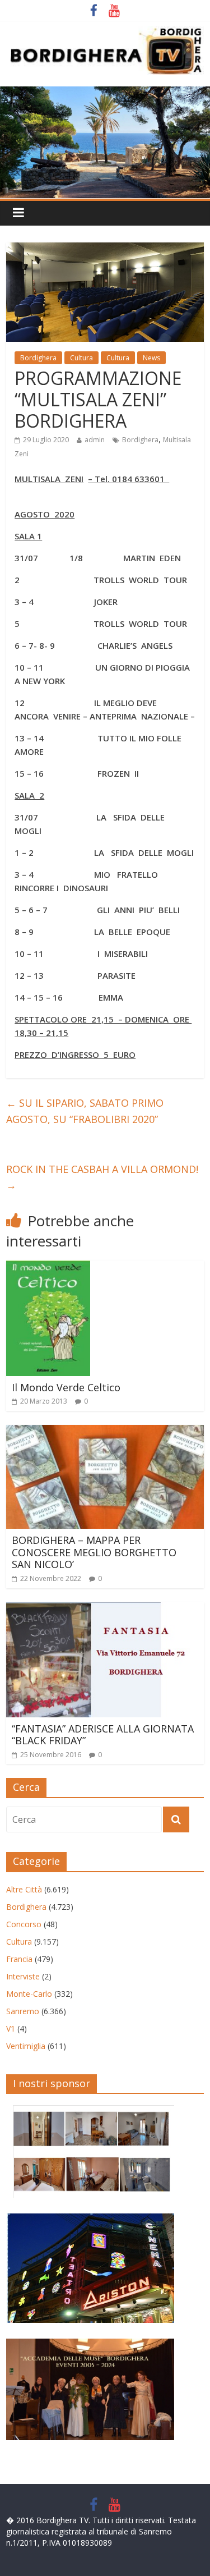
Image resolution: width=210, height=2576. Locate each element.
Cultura (81, 358)
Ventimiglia (26, 2046)
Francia (19, 1959)
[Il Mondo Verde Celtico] (48, 1267)
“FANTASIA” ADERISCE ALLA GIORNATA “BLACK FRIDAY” (103, 1735)
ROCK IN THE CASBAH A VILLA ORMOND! (102, 1177)
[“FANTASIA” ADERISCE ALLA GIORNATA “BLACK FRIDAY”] (99, 1609)
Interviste (23, 1976)
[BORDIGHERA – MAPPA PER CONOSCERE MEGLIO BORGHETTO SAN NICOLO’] (105, 1432)
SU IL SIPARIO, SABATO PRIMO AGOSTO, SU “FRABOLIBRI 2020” (85, 1111)
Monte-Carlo (29, 1994)
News (151, 358)
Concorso (24, 1924)
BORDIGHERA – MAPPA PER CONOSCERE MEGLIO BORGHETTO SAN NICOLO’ (94, 1552)
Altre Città (24, 1889)
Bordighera (38, 358)
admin (95, 440)
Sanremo (23, 2011)
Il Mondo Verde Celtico (66, 1387)
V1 (11, 2029)
